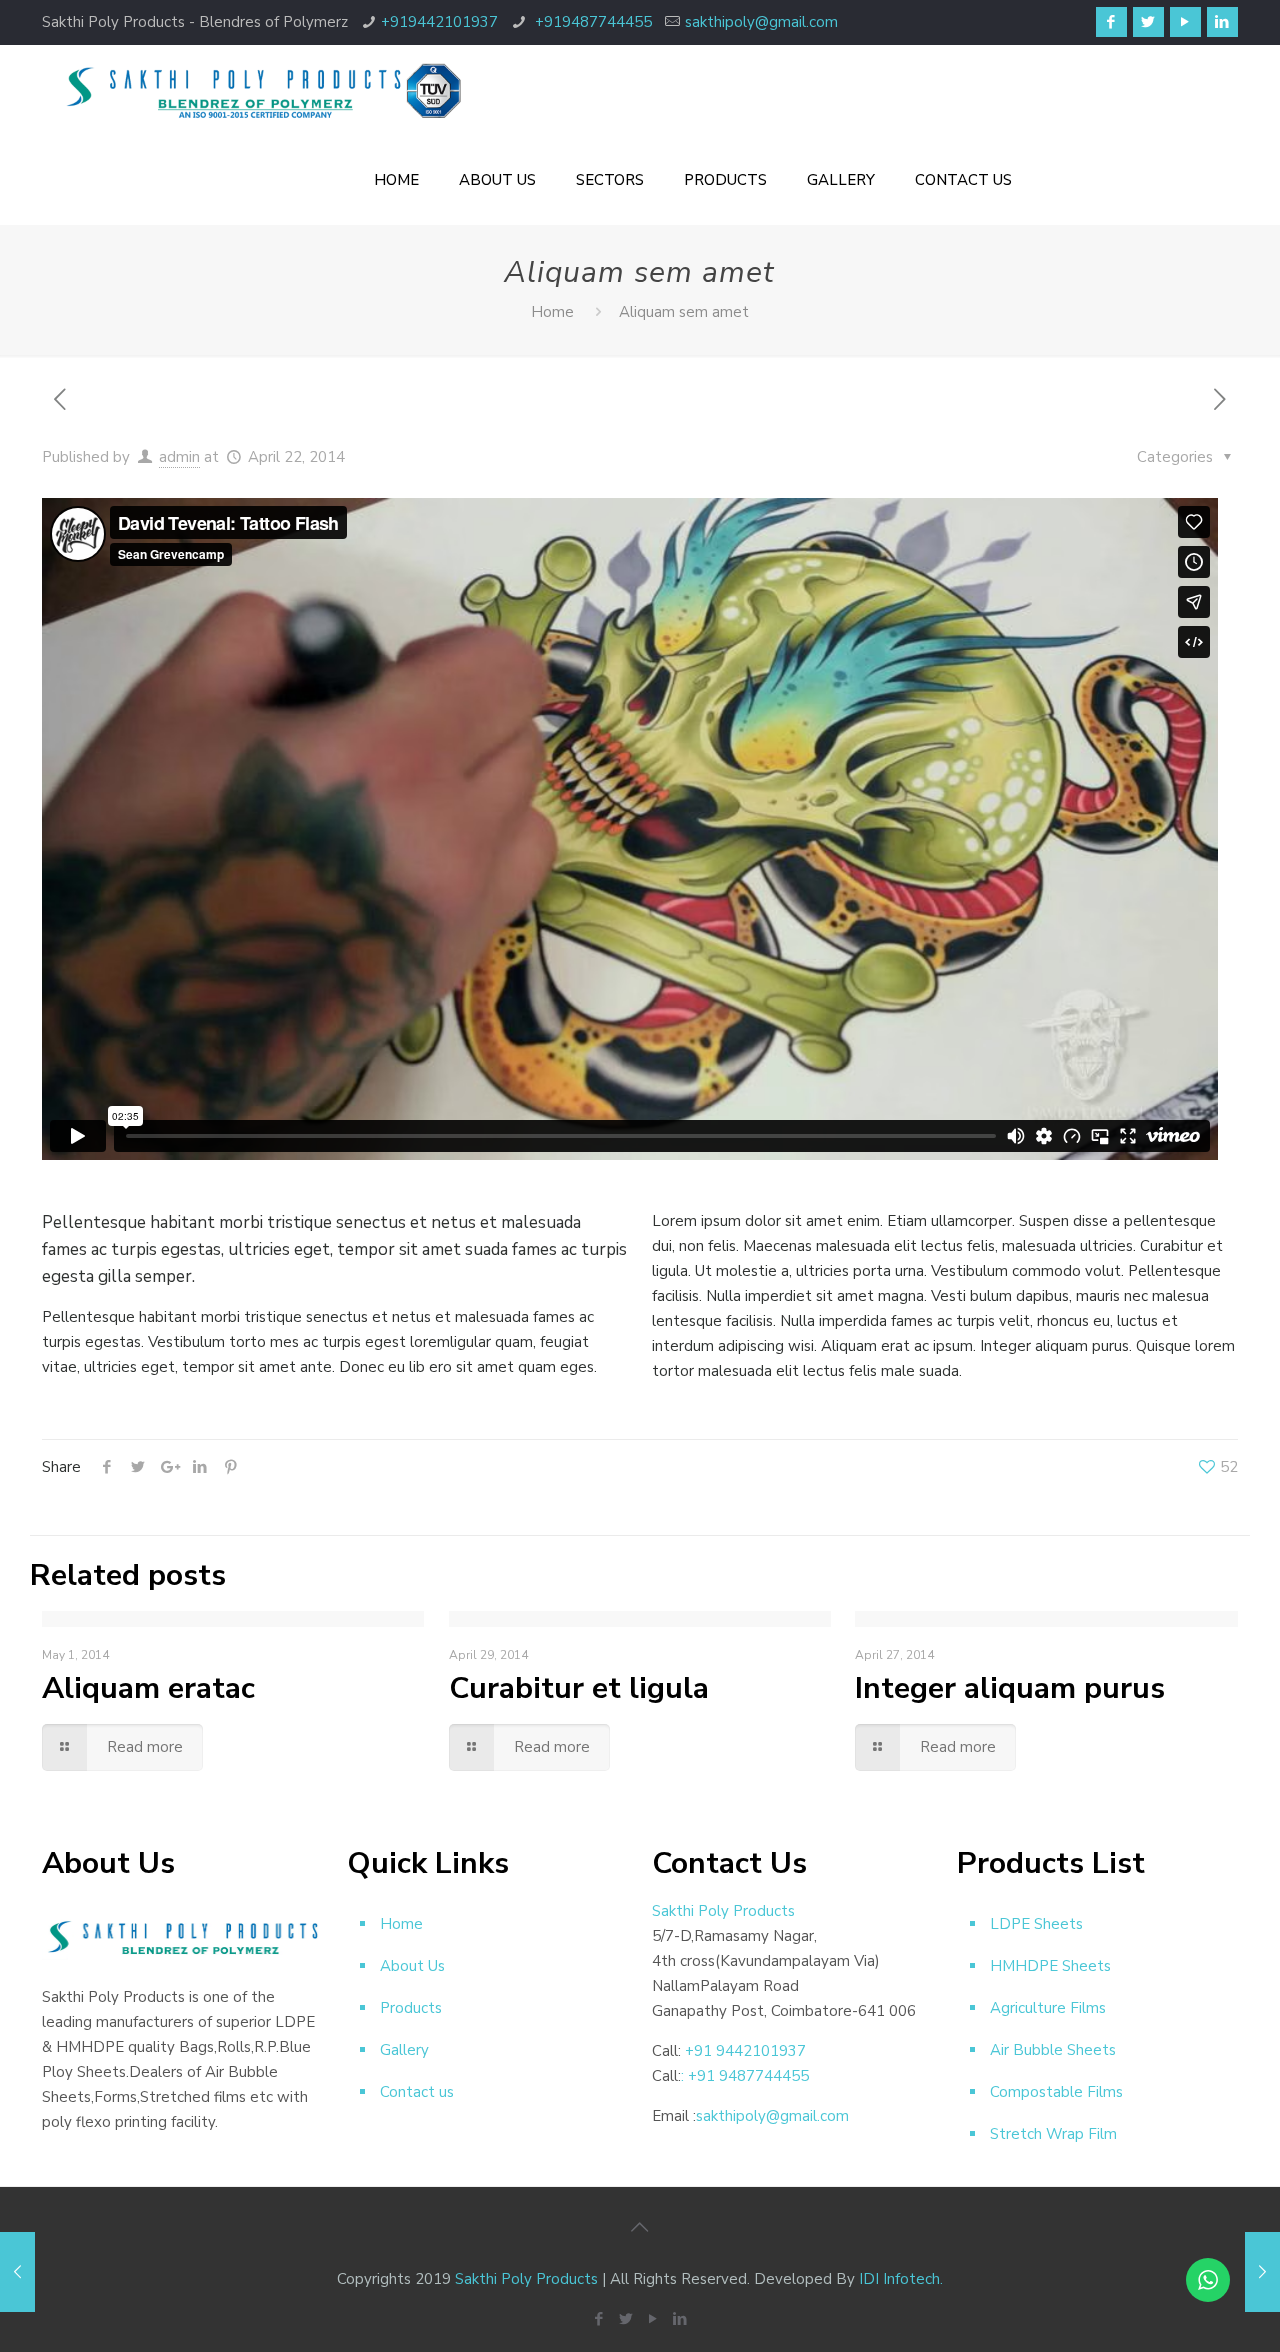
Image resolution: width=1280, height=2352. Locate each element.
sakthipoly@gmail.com (761, 22)
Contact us (417, 2092)
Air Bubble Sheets (1053, 2050)
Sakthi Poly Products (526, 2279)
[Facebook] (1111, 22)
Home (552, 312)
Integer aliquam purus (1010, 1688)
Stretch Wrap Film (1053, 2134)
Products (411, 2008)
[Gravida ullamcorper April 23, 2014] (17, 2272)
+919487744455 (591, 22)
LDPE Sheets (1036, 1924)
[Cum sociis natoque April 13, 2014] (1262, 2272)
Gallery (404, 2050)
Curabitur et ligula (579, 1688)
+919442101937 (439, 22)
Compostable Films (1056, 2092)
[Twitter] (1148, 22)
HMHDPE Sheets (1050, 1966)
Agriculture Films (1048, 2008)
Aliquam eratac (148, 1688)
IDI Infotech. (901, 2279)
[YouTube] (1185, 22)
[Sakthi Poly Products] (262, 90)
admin (179, 457)
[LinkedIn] (1222, 22)
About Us (412, 1966)
